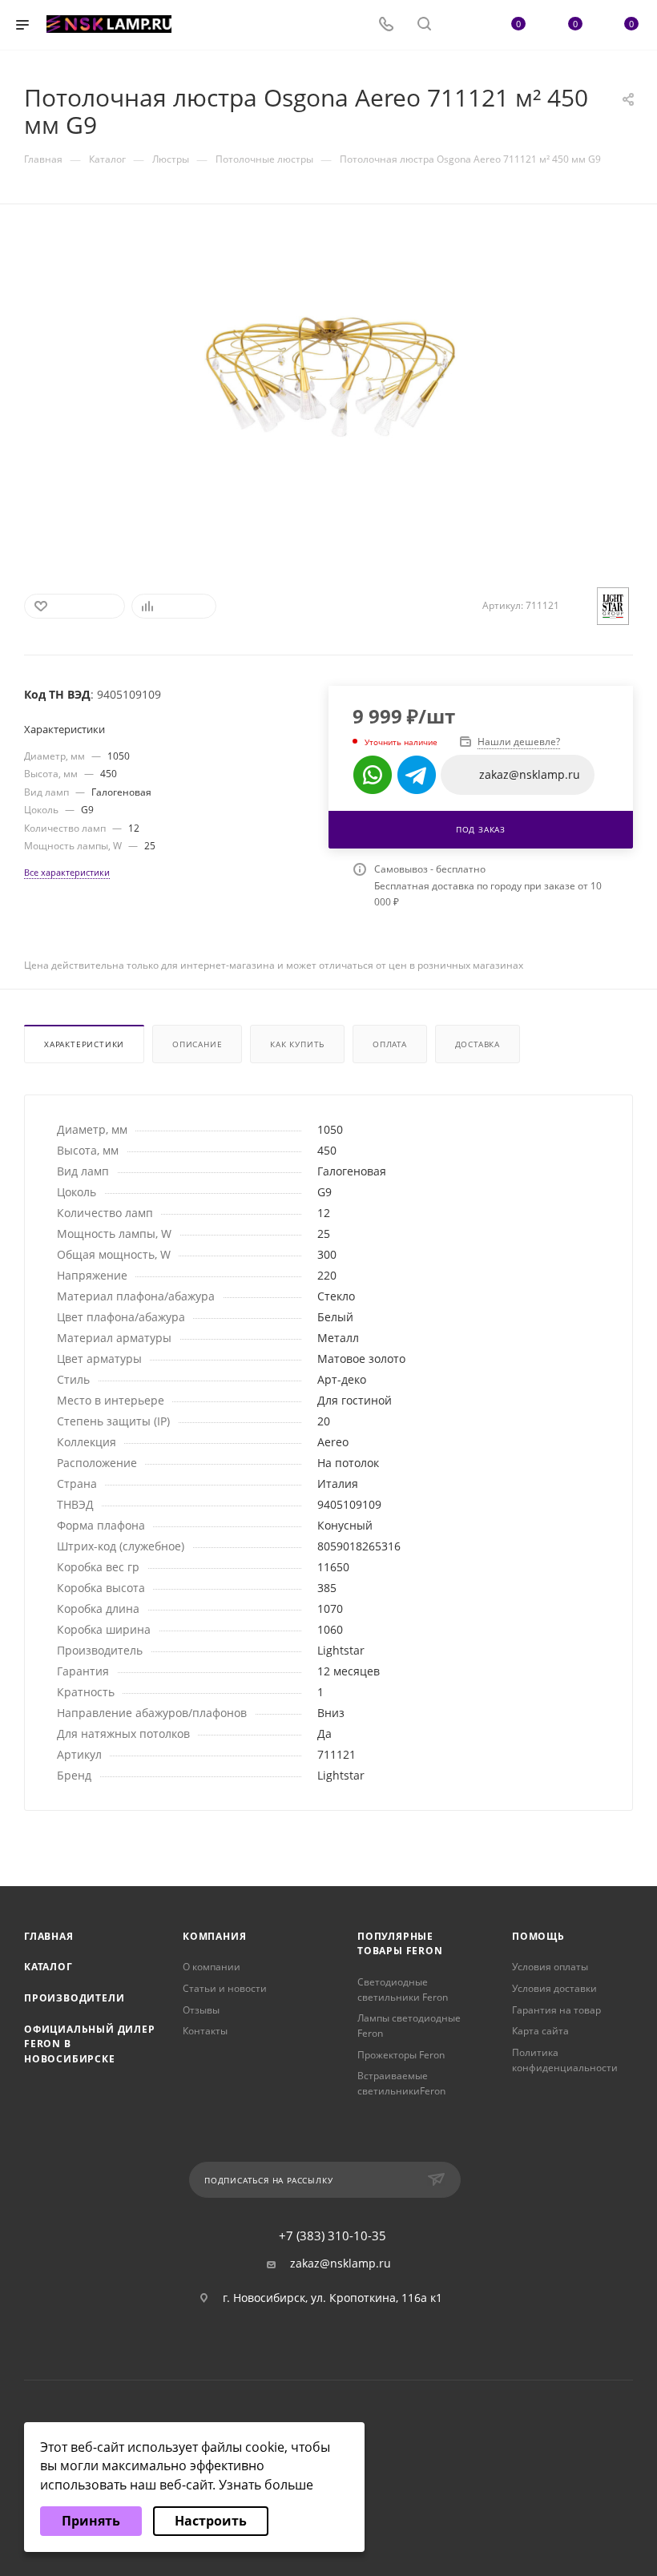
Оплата (390, 1044)
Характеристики (84, 1044)
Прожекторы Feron (401, 2055)
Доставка (478, 1044)
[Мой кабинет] (462, 25)
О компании (212, 1967)
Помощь (538, 1936)
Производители (74, 1998)
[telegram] (417, 775)
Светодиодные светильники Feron (403, 1989)
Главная (49, 1936)
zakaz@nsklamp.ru (341, 2264)
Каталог (48, 1967)
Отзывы (201, 2010)
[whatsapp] (373, 775)
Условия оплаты (550, 1967)
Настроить (211, 2521)
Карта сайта (540, 2031)
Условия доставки (554, 1988)
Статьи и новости (225, 1988)
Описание (197, 1044)
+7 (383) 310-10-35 (333, 2236)
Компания (214, 1936)
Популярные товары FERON (400, 1944)
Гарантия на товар (556, 2010)
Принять (91, 2521)
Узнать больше (266, 2485)
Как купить (297, 1044)
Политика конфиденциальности (565, 2060)
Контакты (205, 2031)
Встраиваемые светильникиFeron (401, 2083)
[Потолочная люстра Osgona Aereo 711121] (329, 380)
